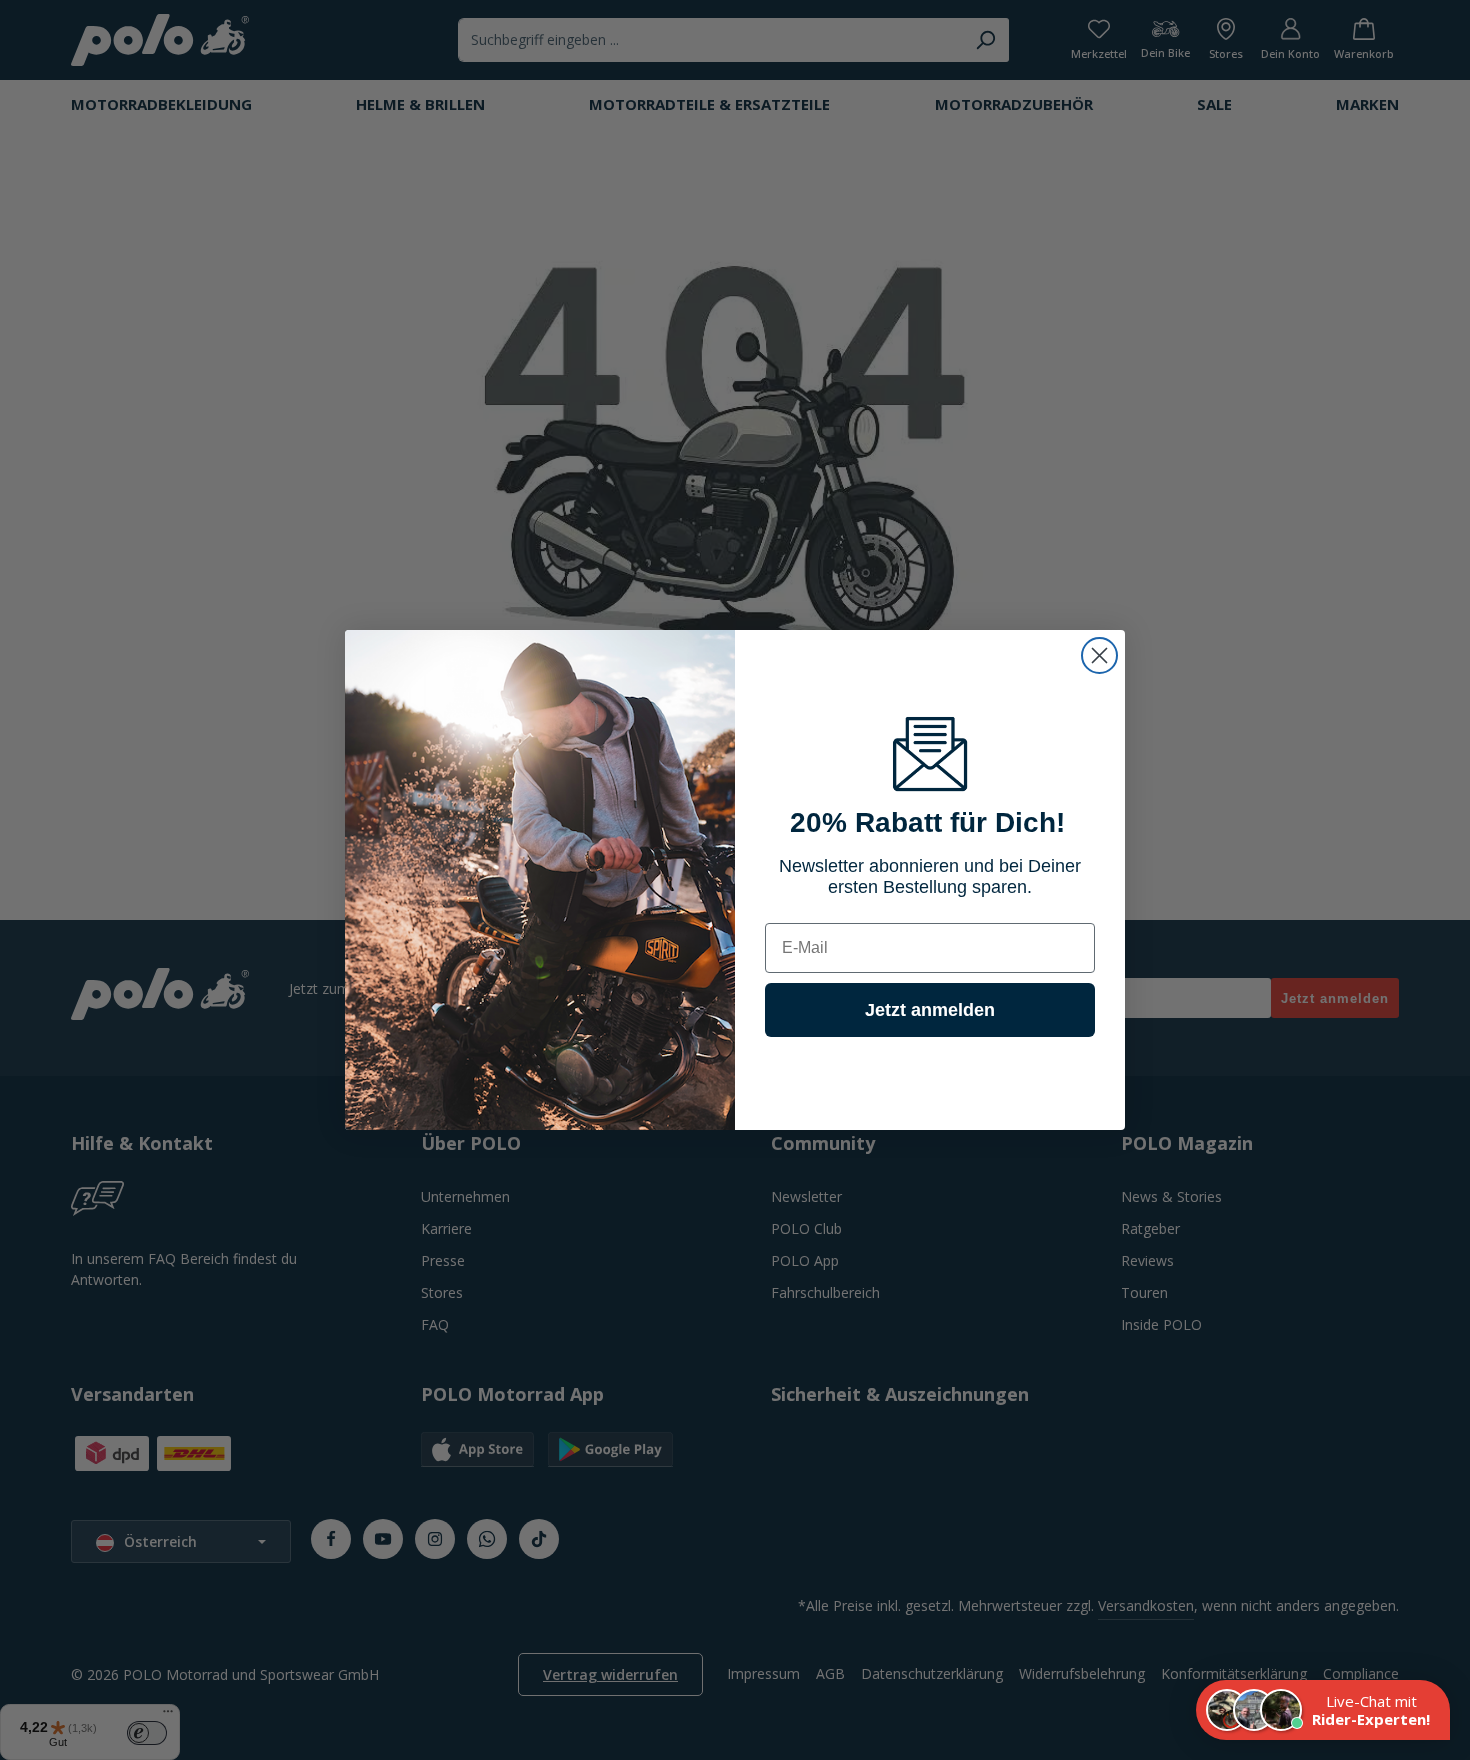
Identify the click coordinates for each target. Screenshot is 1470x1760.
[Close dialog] (1099, 655)
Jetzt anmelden (930, 1010)
